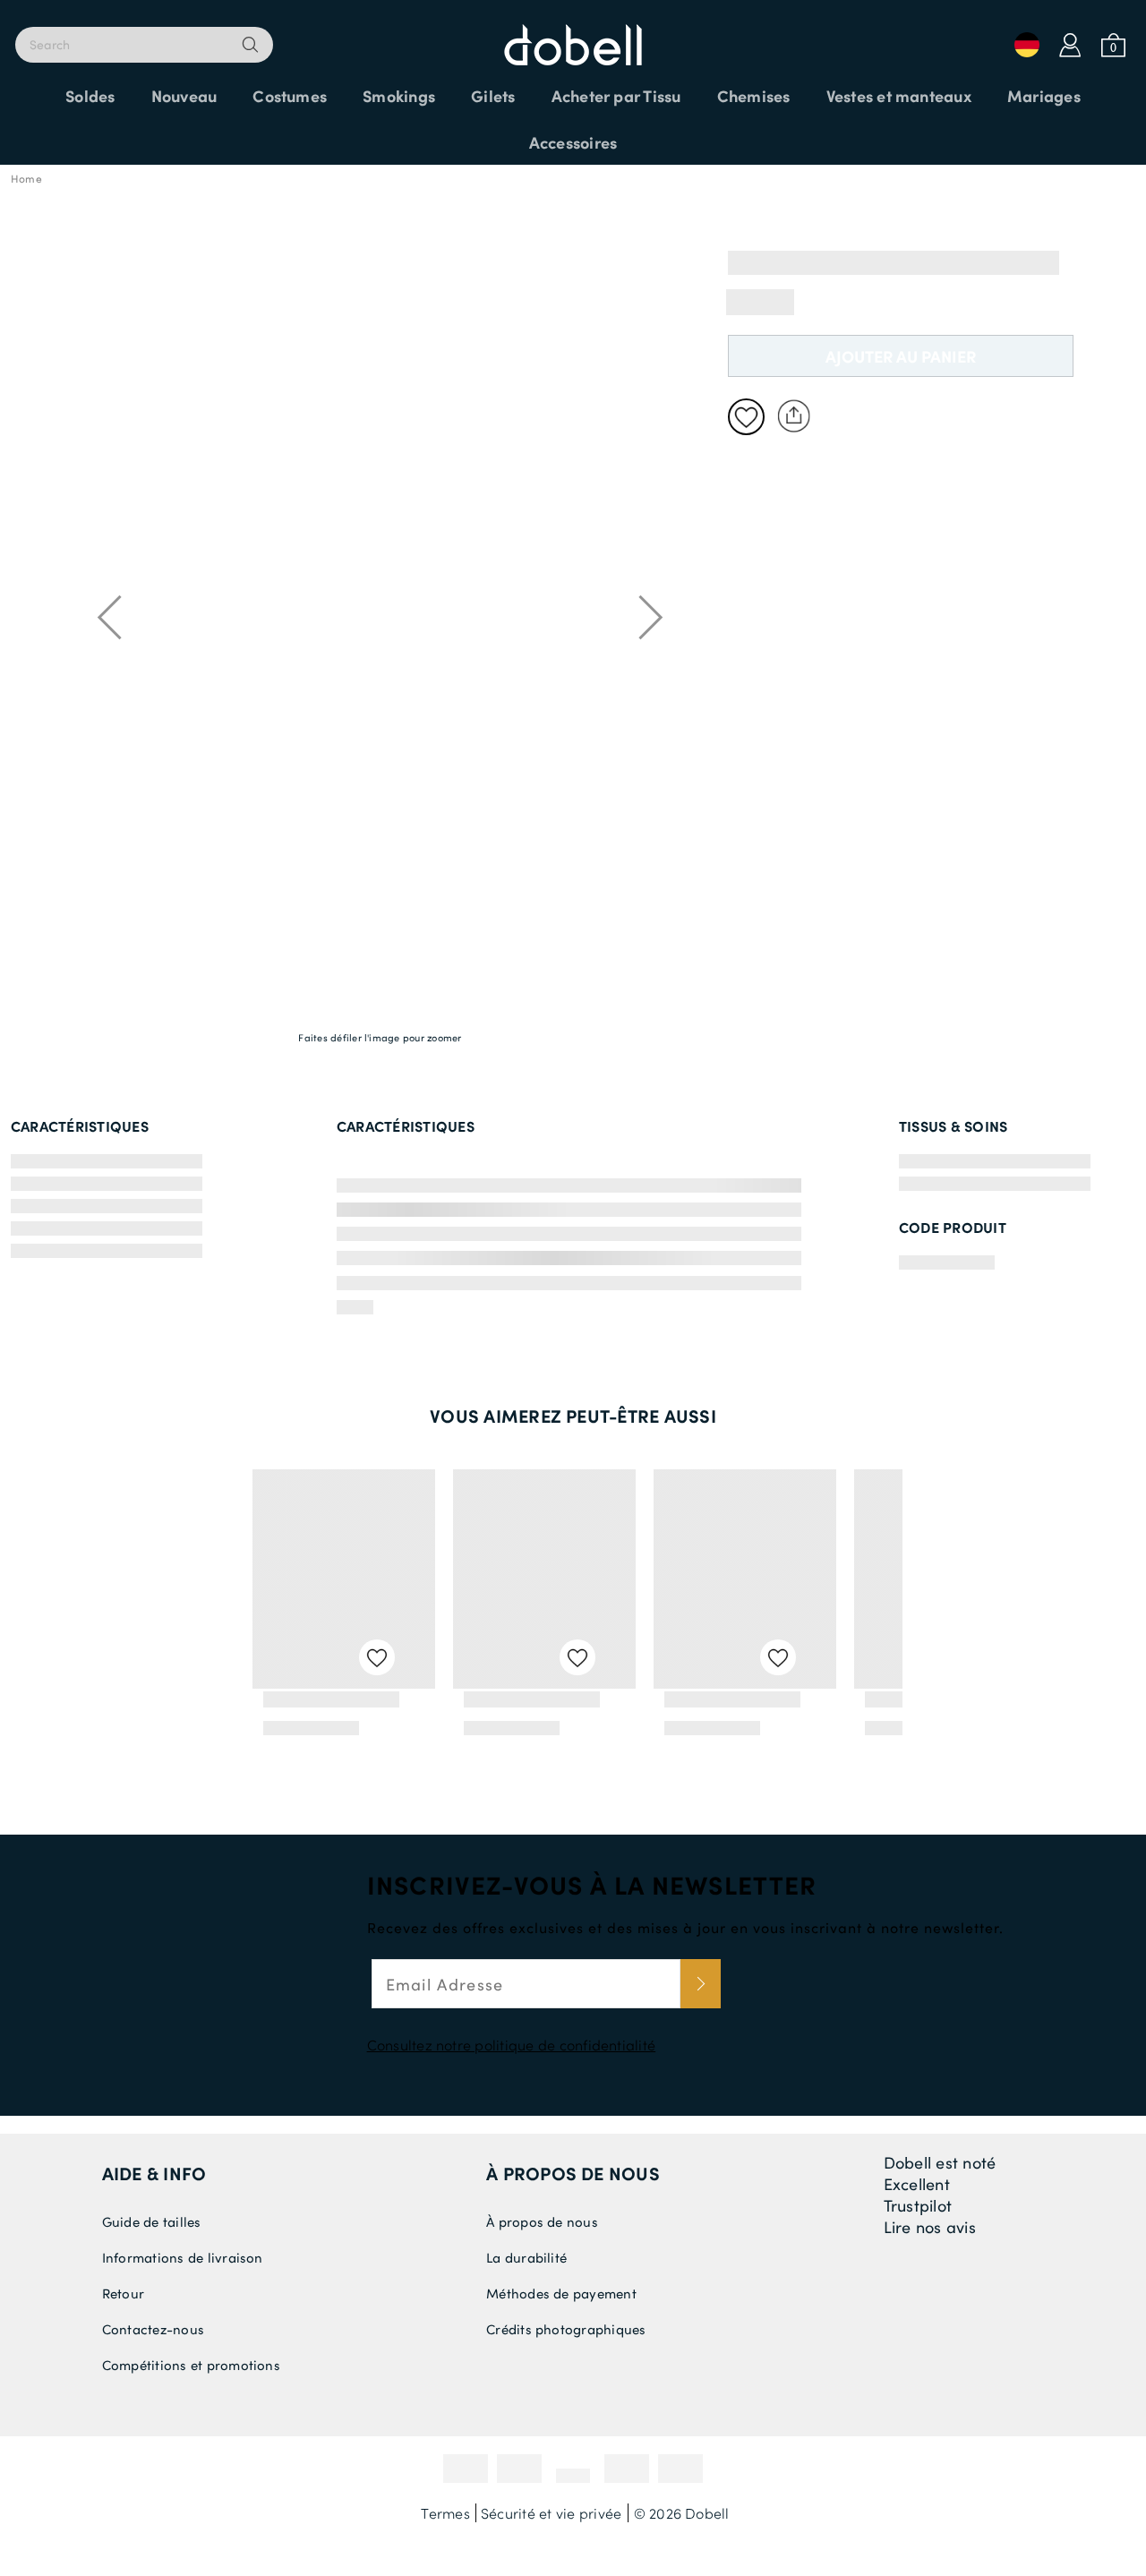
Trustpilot (918, 2205)
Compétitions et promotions (191, 2365)
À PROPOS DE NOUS (573, 2173)
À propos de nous (542, 2221)
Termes (445, 2513)
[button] (38, 311)
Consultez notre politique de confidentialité (512, 2045)
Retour (123, 2293)
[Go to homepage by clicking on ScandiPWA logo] (573, 36)
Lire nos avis (930, 2227)
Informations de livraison (183, 2257)
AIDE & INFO (154, 2173)
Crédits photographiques (566, 2329)
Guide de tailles (152, 2221)
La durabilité (526, 2257)
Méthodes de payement (561, 2293)
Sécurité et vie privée (551, 2513)
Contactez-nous (153, 2329)
